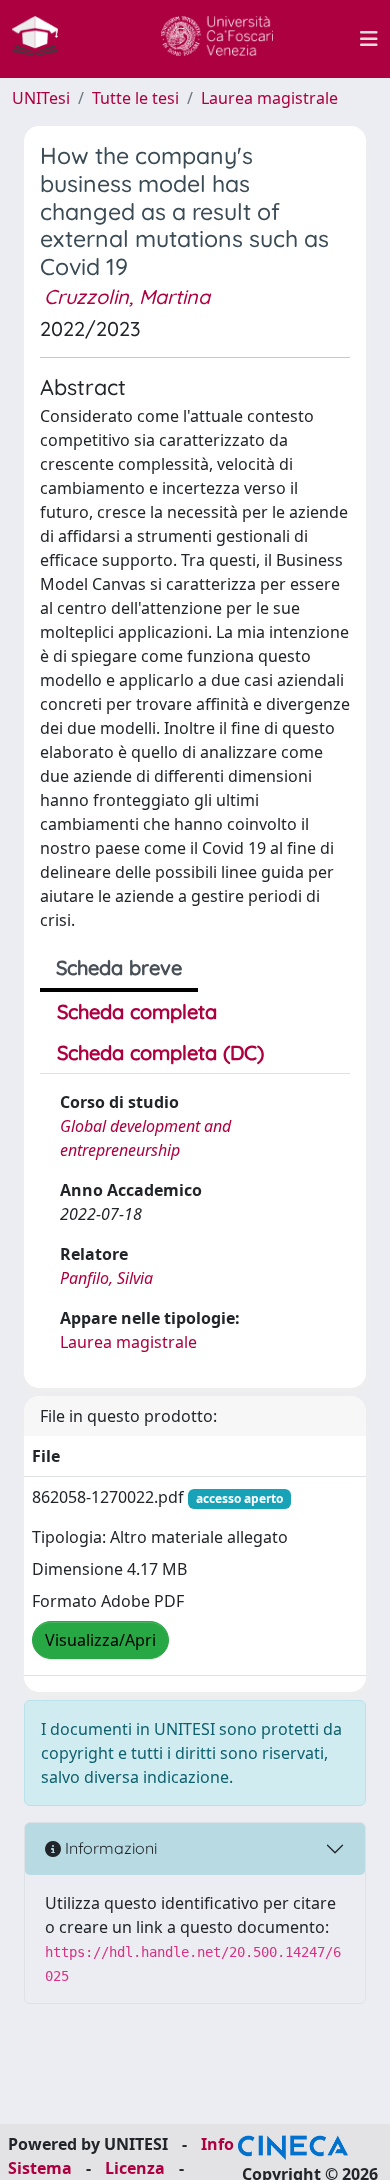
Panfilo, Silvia (106, 1278)
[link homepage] (43, 39)
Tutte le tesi (135, 98)
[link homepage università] (217, 39)
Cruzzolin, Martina (127, 296)
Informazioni (109, 1848)
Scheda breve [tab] (119, 967)
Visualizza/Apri (100, 1640)
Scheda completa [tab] (137, 1011)
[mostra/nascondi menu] (369, 39)
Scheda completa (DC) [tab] (160, 1052)
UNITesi (41, 98)
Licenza (135, 2168)
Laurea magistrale (269, 98)
